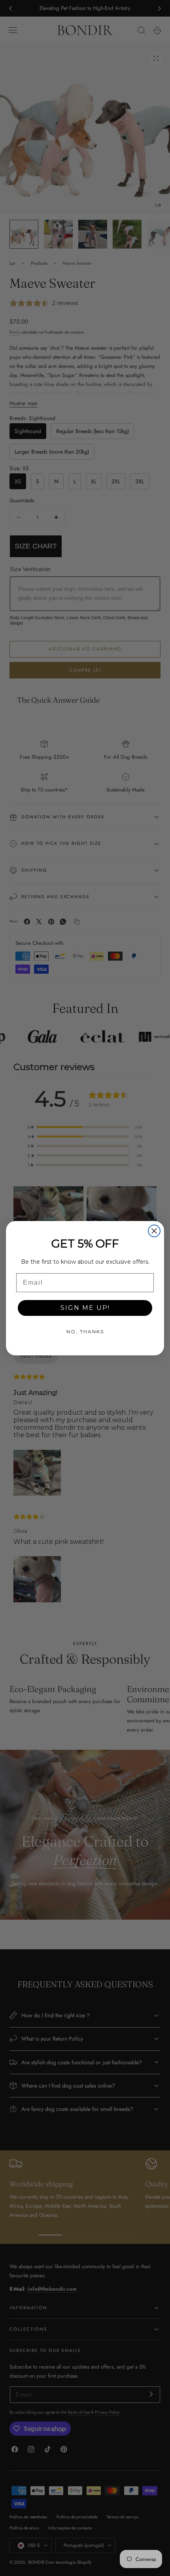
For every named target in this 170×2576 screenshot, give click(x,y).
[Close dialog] (154, 1231)
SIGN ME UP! (85, 1308)
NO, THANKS (85, 1331)
